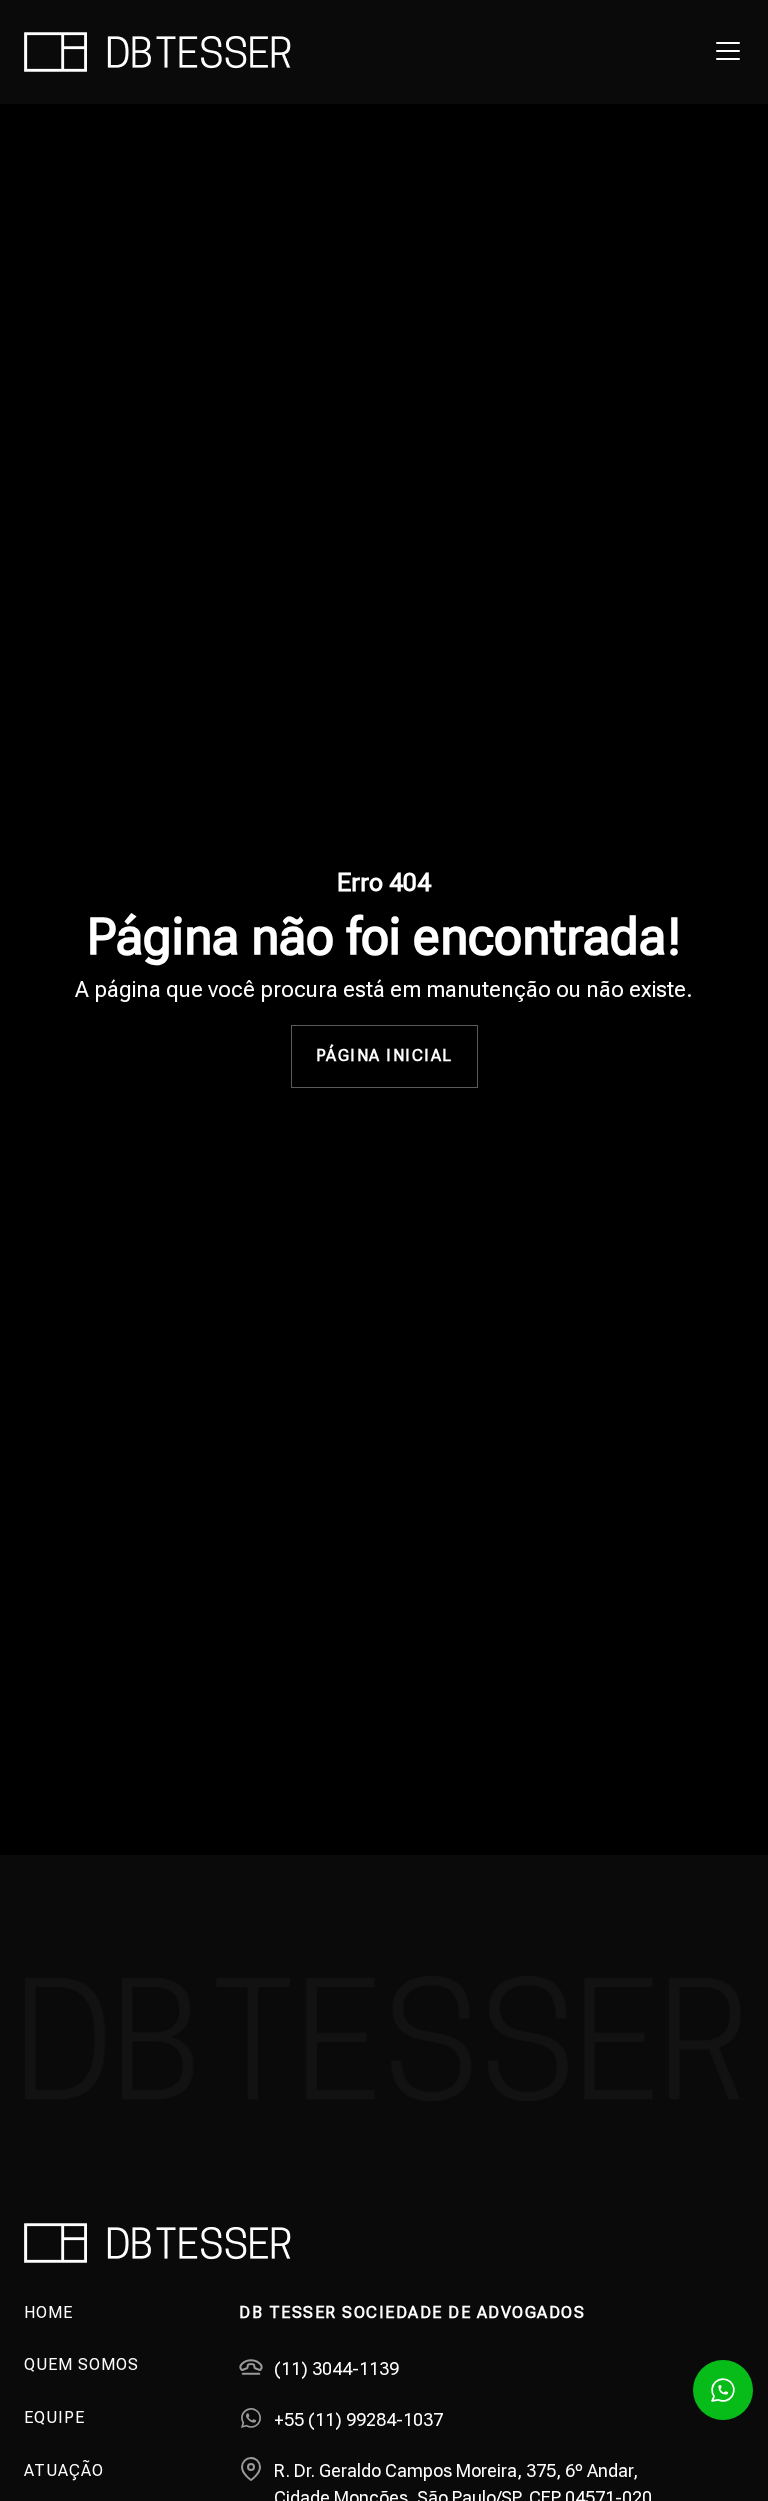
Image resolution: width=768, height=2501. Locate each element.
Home (48, 2312)
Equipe (54, 2417)
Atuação (64, 2470)
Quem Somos (81, 2364)
